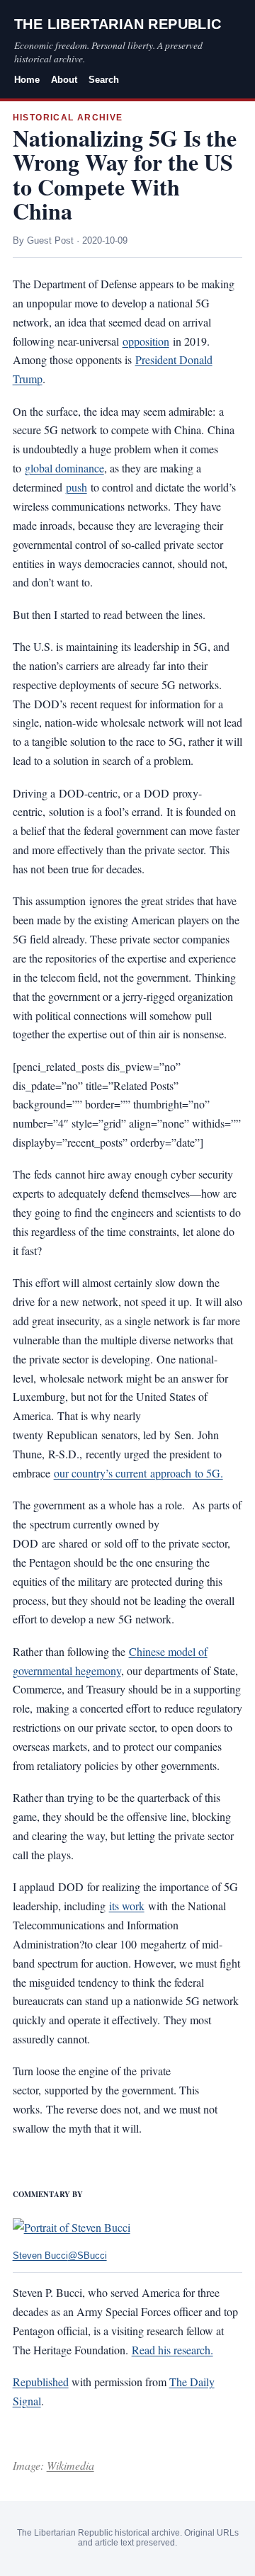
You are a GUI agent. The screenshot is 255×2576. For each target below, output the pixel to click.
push (76, 487)
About (64, 80)
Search (104, 80)
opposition (146, 341)
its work (127, 1906)
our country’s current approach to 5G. (138, 1473)
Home (27, 80)
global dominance (64, 468)
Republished (41, 2382)
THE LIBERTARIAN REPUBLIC (118, 24)
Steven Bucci (40, 2256)
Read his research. (172, 2350)
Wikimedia (70, 2465)
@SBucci (87, 2256)
